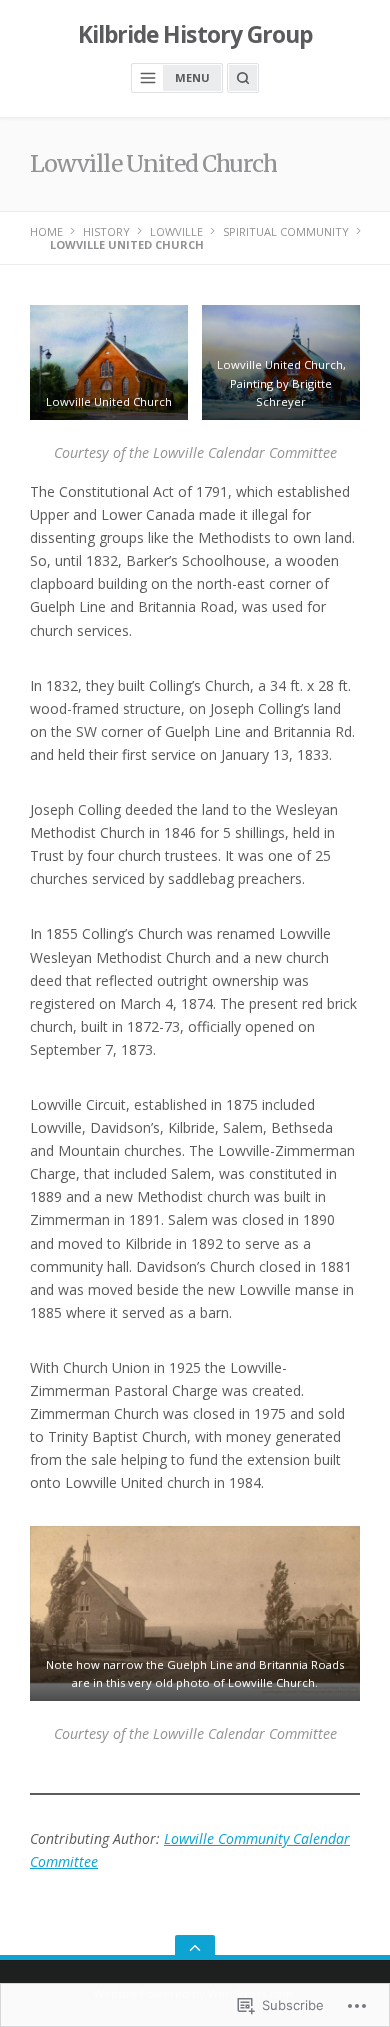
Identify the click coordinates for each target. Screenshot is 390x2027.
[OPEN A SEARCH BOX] (243, 78)
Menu (192, 77)
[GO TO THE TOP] (195, 1947)
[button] (109, 362)
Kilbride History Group (195, 34)
